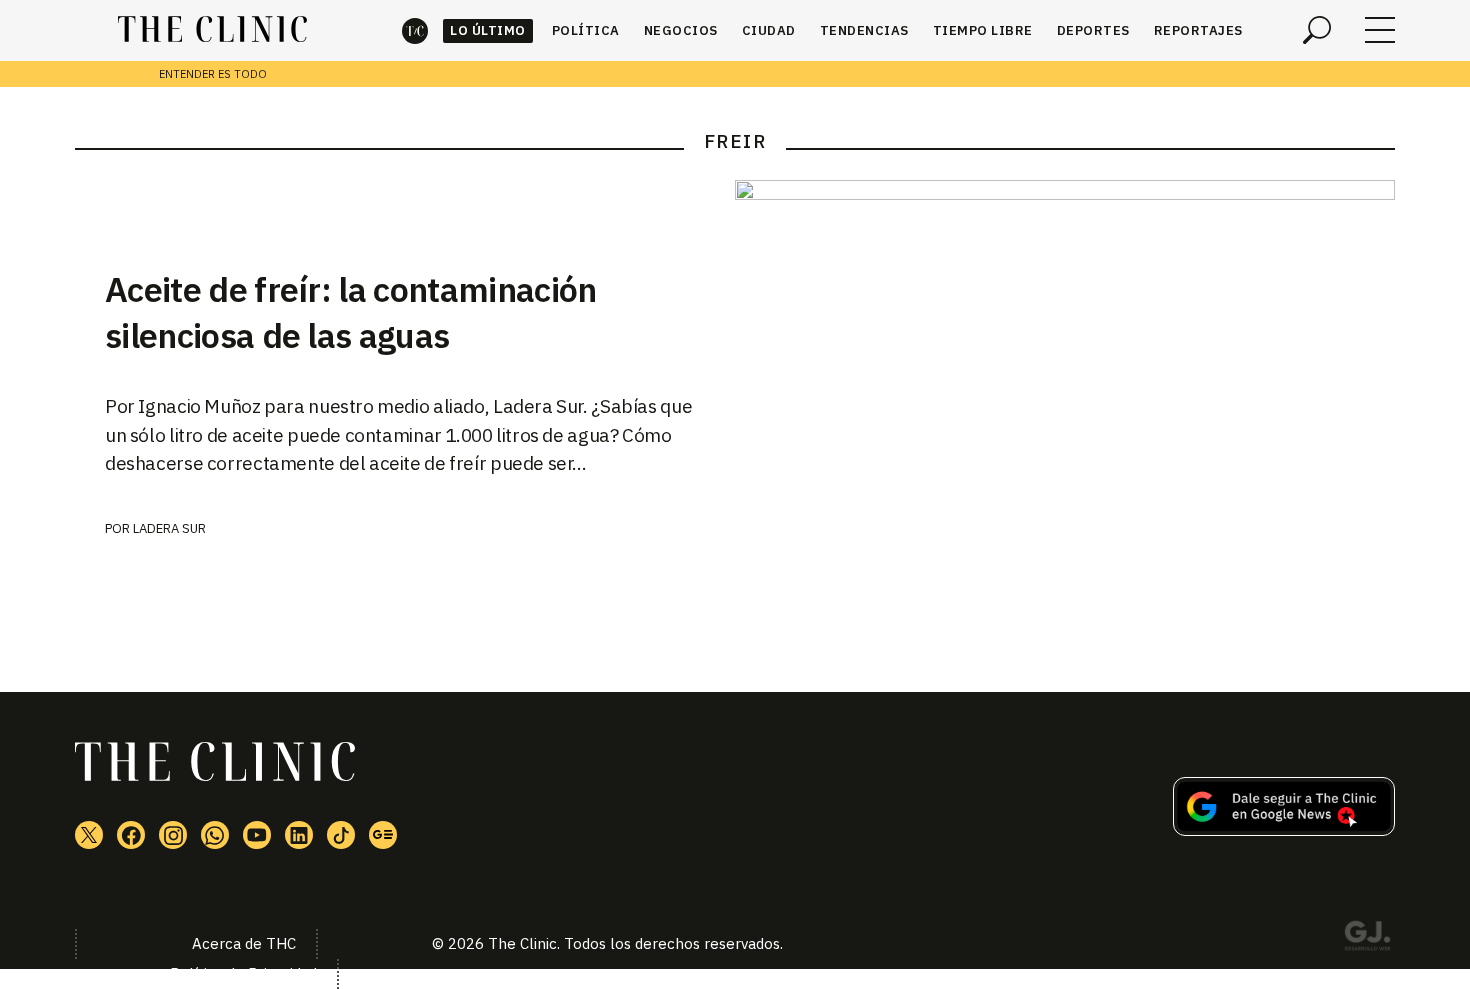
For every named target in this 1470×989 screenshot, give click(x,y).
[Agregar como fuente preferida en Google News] (1284, 830)
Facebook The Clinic (131, 835)
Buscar (1317, 30)
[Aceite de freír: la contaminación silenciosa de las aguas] (1065, 400)
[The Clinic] (212, 30)
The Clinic (415, 30)
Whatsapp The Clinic (215, 835)
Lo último (488, 30)
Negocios (681, 30)
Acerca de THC (244, 943)
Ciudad (769, 30)
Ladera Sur (169, 528)
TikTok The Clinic (341, 835)
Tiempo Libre (983, 30)
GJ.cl (1367, 939)
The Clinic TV (257, 835)
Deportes (1093, 30)
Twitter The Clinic (89, 835)
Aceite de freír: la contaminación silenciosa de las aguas (351, 312)
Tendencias (864, 30)
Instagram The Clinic (173, 835)
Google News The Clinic (383, 835)
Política (586, 30)
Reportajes (1198, 30)
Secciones (1380, 30)
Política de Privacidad (243, 973)
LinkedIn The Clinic (299, 835)
